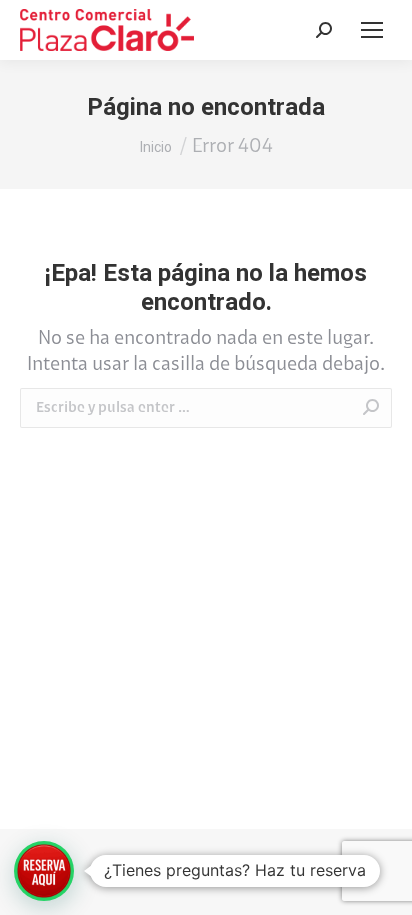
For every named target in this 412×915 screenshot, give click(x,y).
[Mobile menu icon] (372, 30)
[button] (44, 871)
